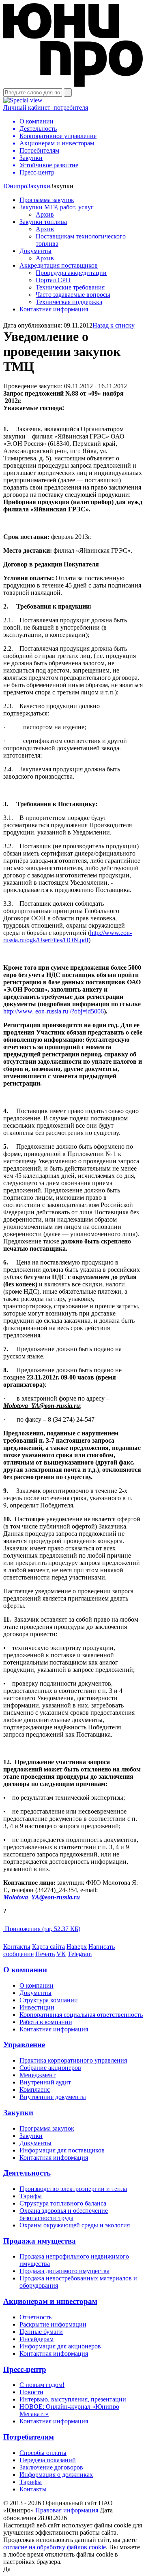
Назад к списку (114, 325)
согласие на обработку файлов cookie (55, 2547)
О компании (25, 1970)
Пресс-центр (25, 2369)
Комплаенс (35, 2090)
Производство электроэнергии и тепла (73, 2189)
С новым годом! (42, 2385)
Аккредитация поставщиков (59, 265)
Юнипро (15, 186)
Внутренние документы (53, 2097)
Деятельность (27, 2173)
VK (61, 1954)
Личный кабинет (46, 108)
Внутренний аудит (45, 2082)
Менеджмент (38, 2075)
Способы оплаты (43, 2453)
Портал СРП (53, 280)
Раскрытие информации (53, 2324)
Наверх (77, 1947)
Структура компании (49, 2000)
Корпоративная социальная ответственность (81, 2015)
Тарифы (31, 2196)
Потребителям (29, 2437)
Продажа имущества (40, 2241)
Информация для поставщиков (62, 2150)
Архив (45, 214)
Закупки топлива (43, 222)
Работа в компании (46, 2022)
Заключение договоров (51, 2467)
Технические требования (70, 287)
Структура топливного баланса (63, 2203)
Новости (31, 2392)
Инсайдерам (36, 2339)
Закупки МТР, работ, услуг (57, 207)
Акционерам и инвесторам (50, 2301)
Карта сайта (48, 1947)
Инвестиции (37, 2007)
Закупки (39, 186)
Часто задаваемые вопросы (73, 295)
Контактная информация (54, 309)
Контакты (17, 1947)
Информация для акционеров (60, 2346)
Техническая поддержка (69, 302)
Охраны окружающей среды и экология (75, 2225)
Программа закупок (47, 200)
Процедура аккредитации (71, 273)
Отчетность (35, 2317)
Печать (45, 1954)
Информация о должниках (56, 2475)
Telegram (80, 1954)
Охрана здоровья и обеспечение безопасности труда (64, 2214)
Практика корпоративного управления (73, 2060)
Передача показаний (48, 2460)
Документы (35, 251)
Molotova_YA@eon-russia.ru (42, 1897)
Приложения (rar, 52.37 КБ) (42, 1929)
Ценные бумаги (41, 2332)
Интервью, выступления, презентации (73, 2399)
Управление (24, 2045)
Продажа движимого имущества (64, 2271)
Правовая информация (67, 2510)
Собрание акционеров (50, 2068)
